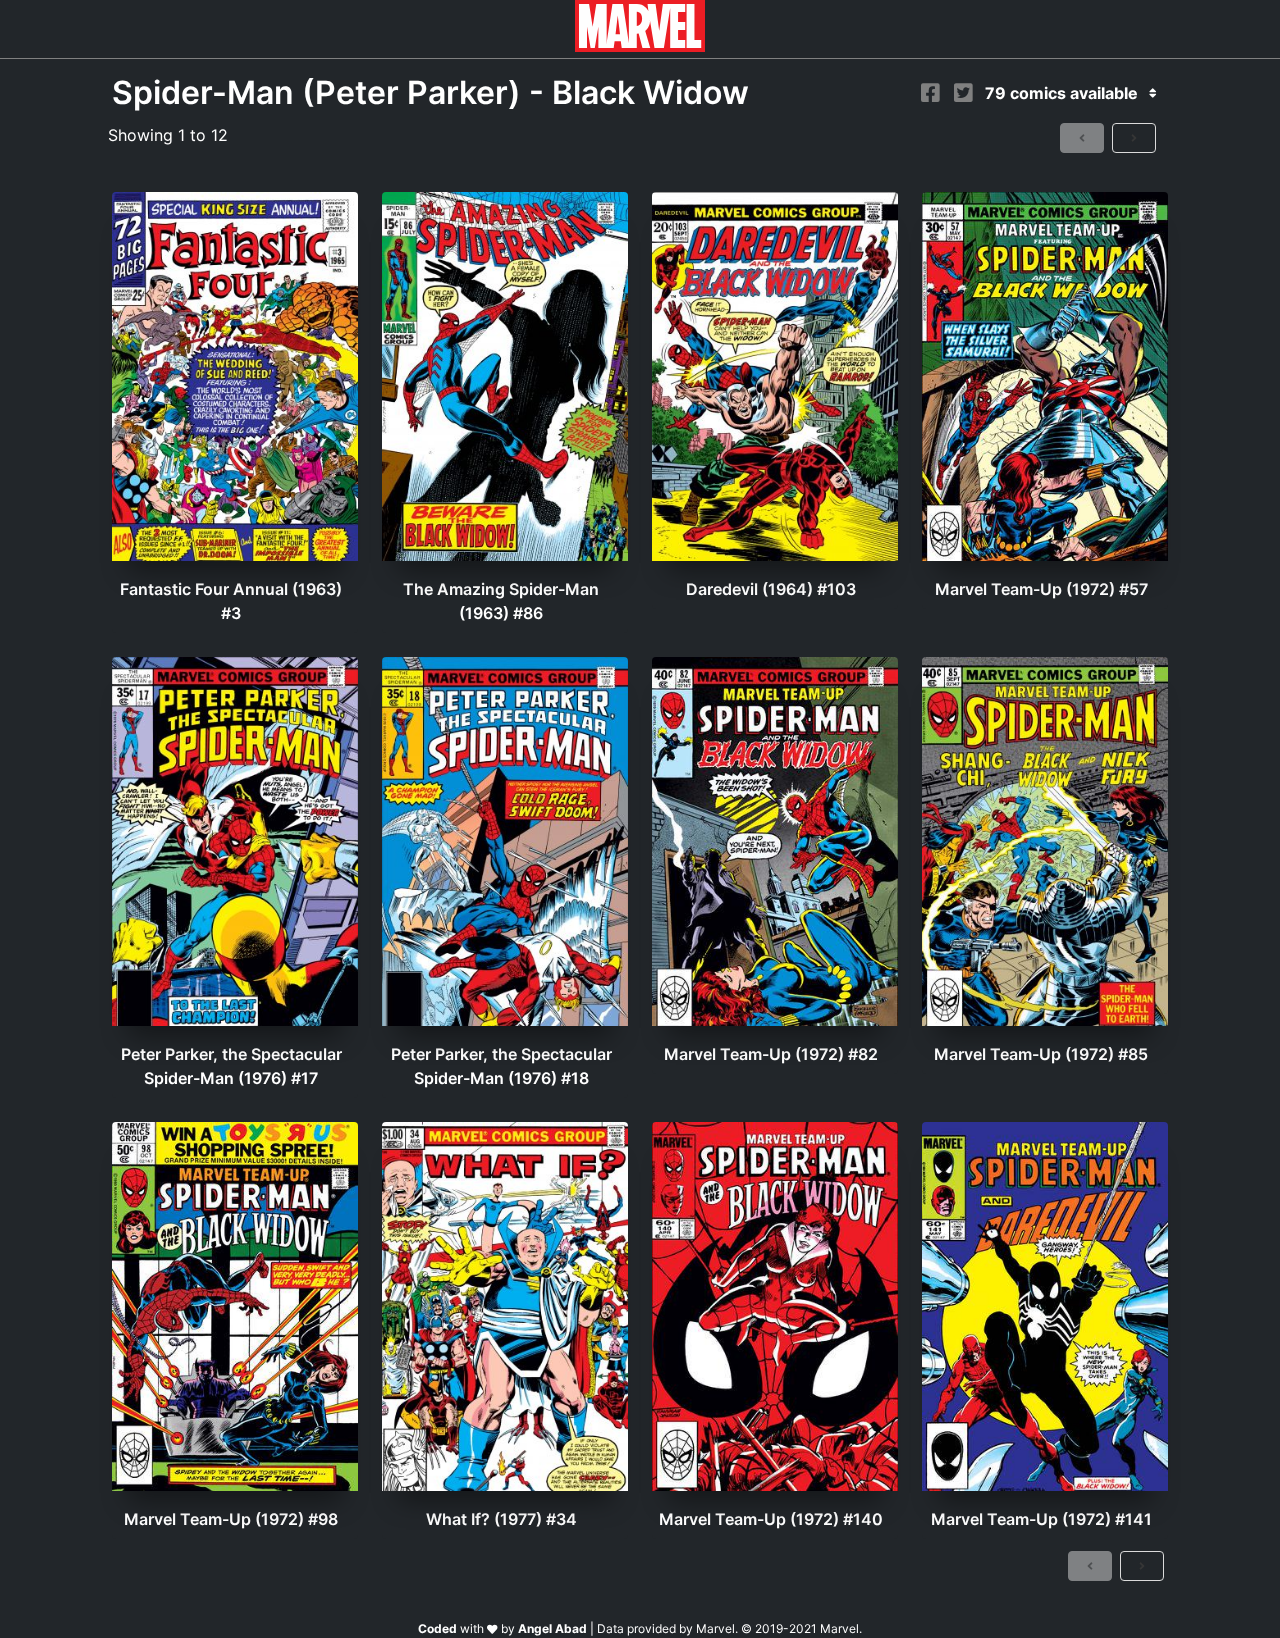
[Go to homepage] (640, 46)
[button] (1082, 138)
